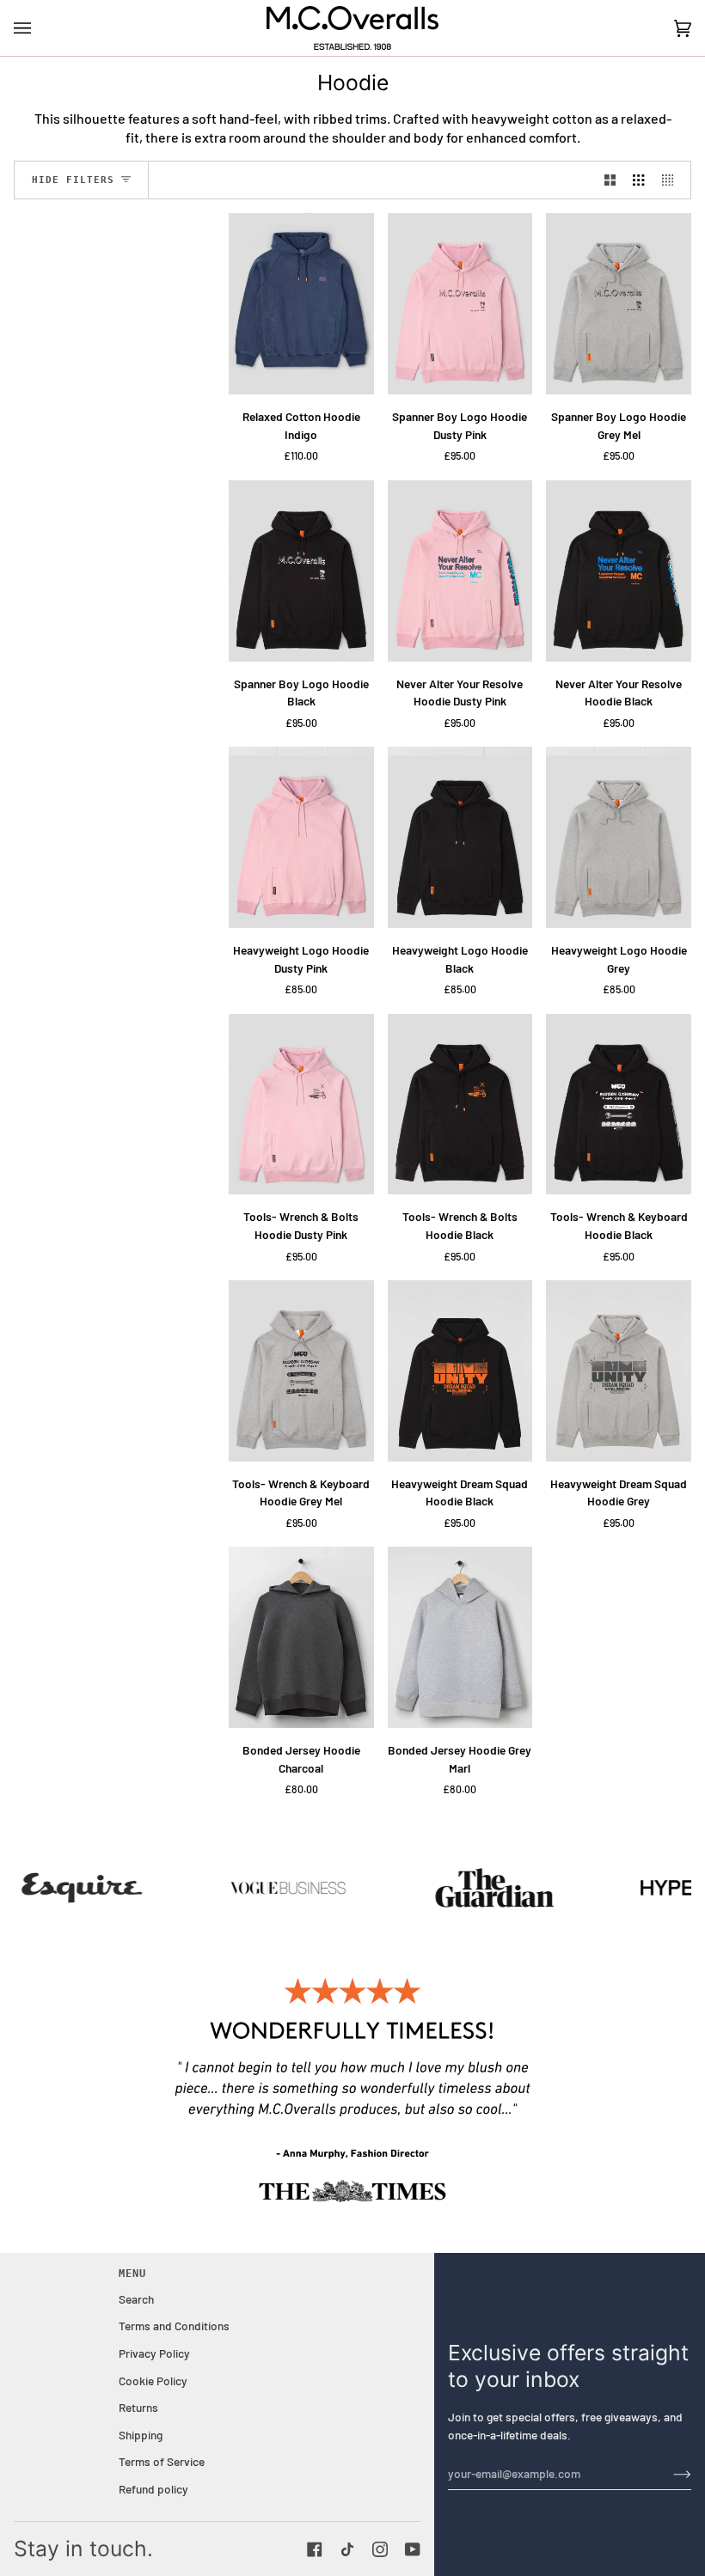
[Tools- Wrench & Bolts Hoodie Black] (460, 1105)
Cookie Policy (153, 2381)
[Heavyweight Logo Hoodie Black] (460, 837)
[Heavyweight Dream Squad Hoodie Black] (460, 1371)
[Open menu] (40, 28)
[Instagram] (380, 2549)
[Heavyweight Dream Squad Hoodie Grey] (619, 1371)
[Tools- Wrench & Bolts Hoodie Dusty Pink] (301, 1105)
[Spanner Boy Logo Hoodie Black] (301, 571)
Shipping (141, 2435)
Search (136, 2299)
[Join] (668, 2473)
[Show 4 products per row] (672, 180)
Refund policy (153, 2489)
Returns (138, 2407)
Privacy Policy (154, 2353)
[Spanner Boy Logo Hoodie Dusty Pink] (460, 304)
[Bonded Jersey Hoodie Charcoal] (301, 1637)
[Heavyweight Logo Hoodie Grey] (619, 837)
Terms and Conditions (174, 2326)
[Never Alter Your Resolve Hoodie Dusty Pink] (460, 571)
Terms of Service (162, 2461)
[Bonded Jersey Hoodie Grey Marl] (460, 1637)
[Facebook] (315, 2549)
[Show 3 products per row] (638, 180)
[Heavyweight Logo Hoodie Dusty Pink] (301, 837)
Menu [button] (132, 2274)
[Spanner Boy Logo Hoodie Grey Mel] (619, 304)
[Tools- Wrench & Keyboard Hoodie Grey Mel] (301, 1371)
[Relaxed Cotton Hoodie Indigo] (301, 304)
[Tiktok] (347, 2549)
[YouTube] (413, 2549)
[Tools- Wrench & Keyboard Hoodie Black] (619, 1105)
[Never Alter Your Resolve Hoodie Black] (619, 571)
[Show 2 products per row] (610, 180)
